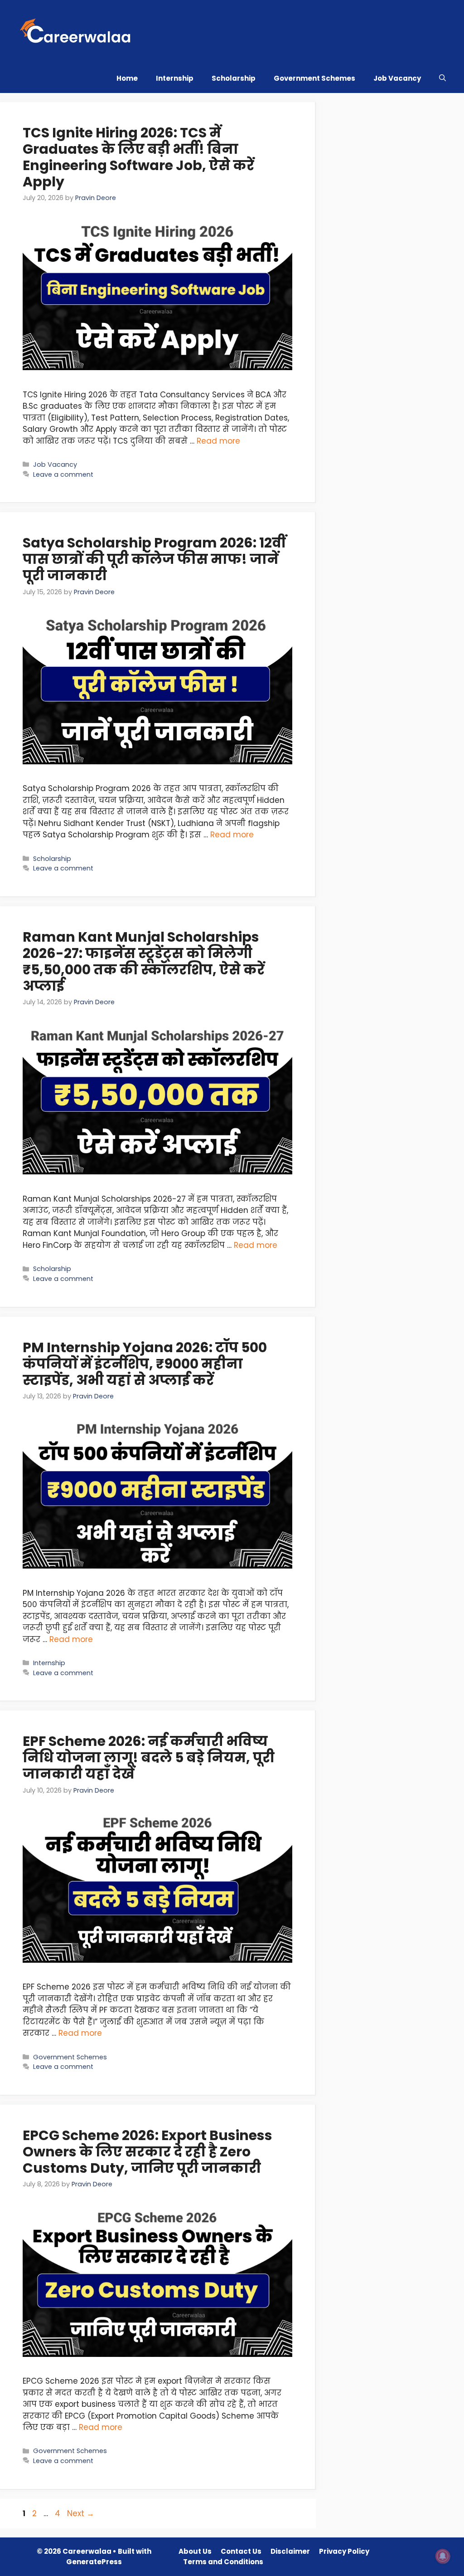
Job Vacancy (397, 78)
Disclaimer (290, 2551)
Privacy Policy (344, 2551)
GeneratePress (94, 2562)
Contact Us (241, 2551)
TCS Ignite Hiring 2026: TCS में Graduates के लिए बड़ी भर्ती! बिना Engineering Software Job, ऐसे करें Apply (138, 157)
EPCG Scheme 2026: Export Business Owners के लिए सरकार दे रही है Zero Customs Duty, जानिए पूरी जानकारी (147, 2152)
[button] (442, 78)
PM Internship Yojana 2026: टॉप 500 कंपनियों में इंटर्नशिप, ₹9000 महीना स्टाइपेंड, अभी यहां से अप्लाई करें (145, 1364)
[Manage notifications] (443, 2556)
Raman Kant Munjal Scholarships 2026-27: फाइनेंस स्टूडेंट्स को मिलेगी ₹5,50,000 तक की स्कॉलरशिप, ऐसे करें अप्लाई (144, 961)
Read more (218, 441)
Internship (175, 78)
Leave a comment (63, 474)
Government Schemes (314, 78)
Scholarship (234, 78)
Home (127, 78)
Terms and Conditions (223, 2562)
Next (81, 2513)
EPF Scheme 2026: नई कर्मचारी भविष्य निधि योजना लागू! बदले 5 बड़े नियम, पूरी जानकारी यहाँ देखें (149, 1757)
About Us (195, 2551)
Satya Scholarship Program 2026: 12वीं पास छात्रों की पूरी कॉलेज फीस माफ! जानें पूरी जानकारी (154, 559)
